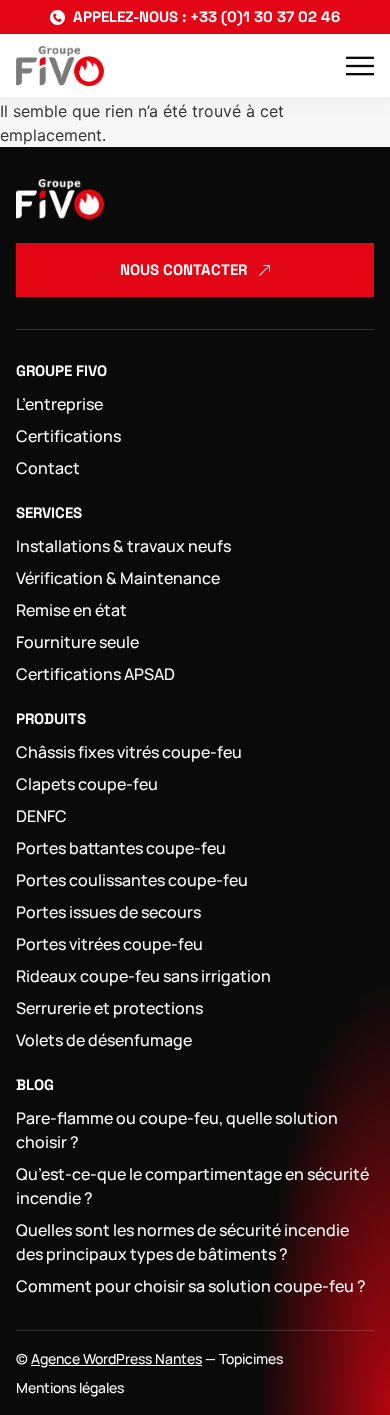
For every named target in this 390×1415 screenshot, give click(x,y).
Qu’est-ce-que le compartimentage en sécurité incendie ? (192, 1186)
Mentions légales (70, 1387)
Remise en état (71, 610)
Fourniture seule (77, 642)
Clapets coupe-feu (87, 784)
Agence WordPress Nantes (116, 1358)
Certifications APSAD (95, 674)
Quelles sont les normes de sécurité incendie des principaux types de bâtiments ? (182, 1242)
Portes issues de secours (108, 912)
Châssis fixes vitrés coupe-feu (129, 752)
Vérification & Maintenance (118, 578)
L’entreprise (59, 404)
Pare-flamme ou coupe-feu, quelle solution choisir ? (177, 1130)
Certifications (68, 436)
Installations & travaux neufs (123, 546)
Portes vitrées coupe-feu (109, 944)
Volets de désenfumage (104, 1040)
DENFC (41, 816)
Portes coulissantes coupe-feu (132, 880)
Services (49, 512)
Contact (48, 468)
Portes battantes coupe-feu (121, 848)
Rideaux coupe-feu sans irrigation (143, 976)
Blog (35, 1084)
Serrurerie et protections (109, 1008)
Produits (51, 718)
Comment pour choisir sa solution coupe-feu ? (191, 1286)
